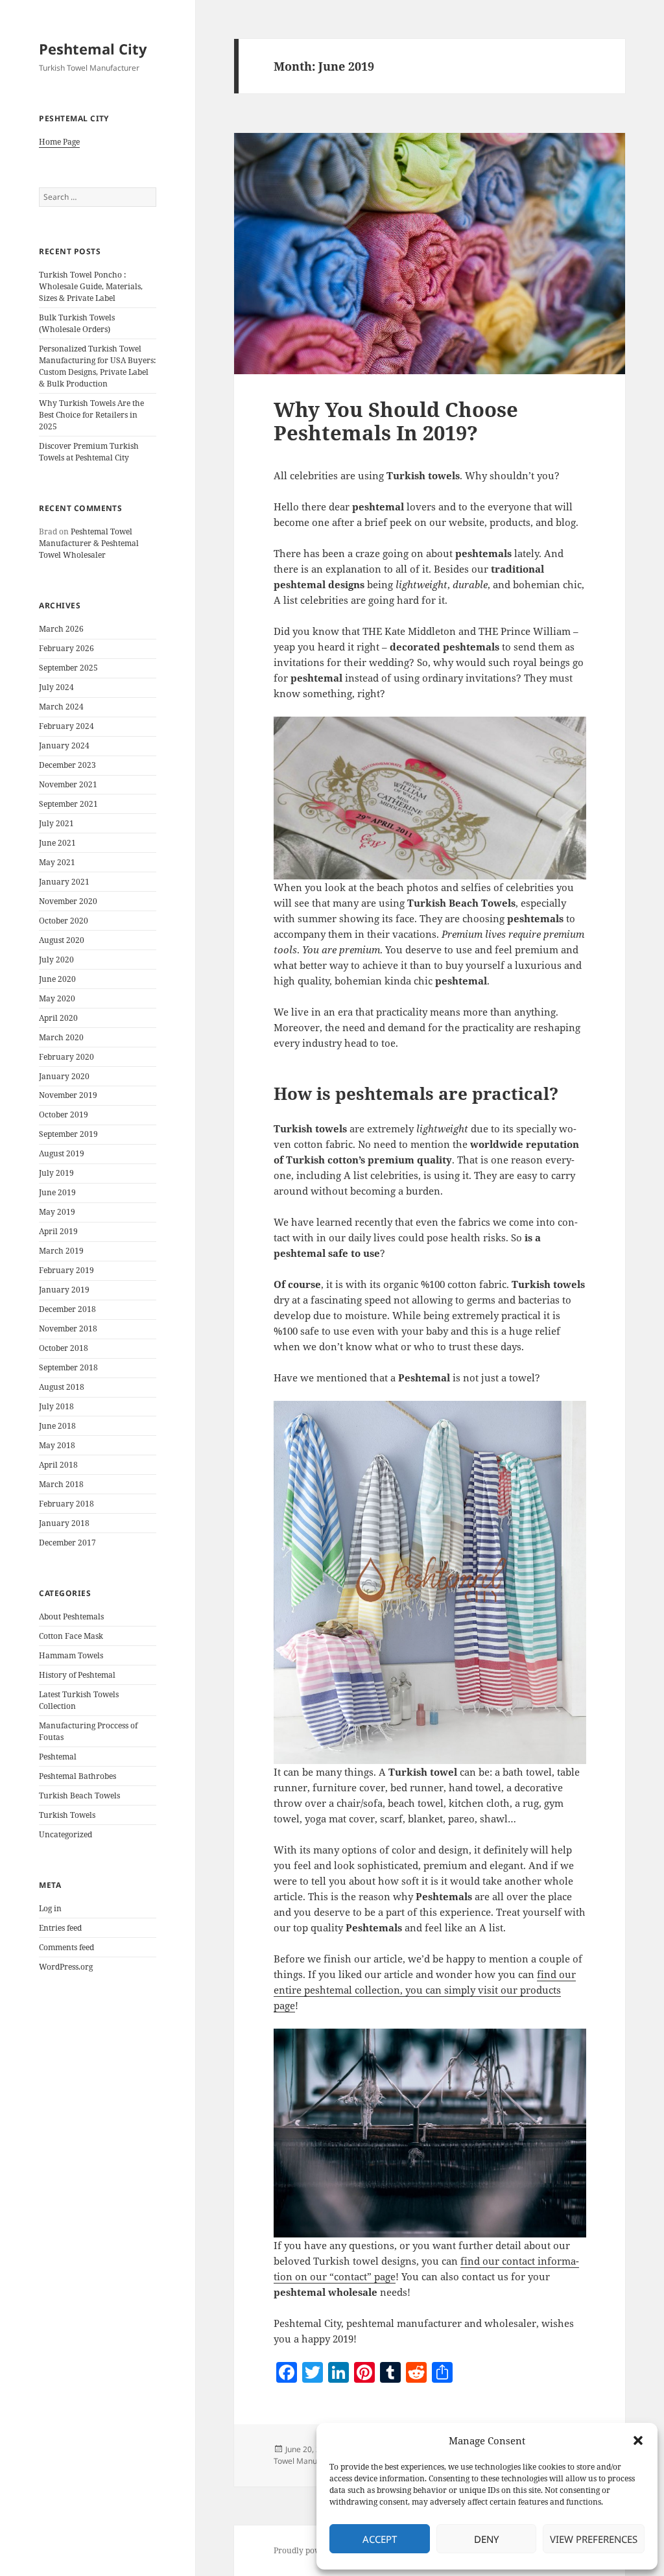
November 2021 (68, 784)
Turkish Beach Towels (79, 1795)
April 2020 (58, 1018)
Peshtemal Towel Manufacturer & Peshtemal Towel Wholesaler (89, 543)
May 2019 (57, 1212)
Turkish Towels (67, 1815)
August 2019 (62, 1153)
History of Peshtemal (77, 1675)
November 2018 (68, 1329)
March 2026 (61, 629)
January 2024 (64, 745)
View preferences (594, 2539)
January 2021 (64, 882)
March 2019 (61, 1251)
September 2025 (68, 668)
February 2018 (66, 1504)
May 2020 (57, 998)
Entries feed (60, 1928)
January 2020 (64, 1076)
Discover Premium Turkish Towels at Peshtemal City (89, 452)
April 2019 (58, 1231)
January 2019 (64, 1290)
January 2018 (64, 1523)
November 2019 (68, 1095)
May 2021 (57, 862)
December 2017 (67, 1543)
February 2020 (66, 1057)
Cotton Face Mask (71, 1636)
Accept (380, 2539)
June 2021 (57, 843)
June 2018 (57, 1426)
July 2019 (56, 1173)
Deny (486, 2539)
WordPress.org (66, 1967)
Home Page (59, 142)
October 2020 (64, 921)
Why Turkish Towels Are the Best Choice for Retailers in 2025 (91, 415)
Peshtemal (58, 1757)
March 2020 (61, 1037)
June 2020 (57, 979)
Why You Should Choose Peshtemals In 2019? (396, 421)
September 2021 (68, 804)
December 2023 (67, 765)
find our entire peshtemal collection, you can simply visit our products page (425, 1990)
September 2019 (68, 1134)
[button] (638, 2440)
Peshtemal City (93, 49)
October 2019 (64, 1115)
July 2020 (56, 960)
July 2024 (56, 687)
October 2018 (64, 1348)
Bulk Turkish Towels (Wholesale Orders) (77, 323)
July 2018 (56, 1406)
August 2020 (62, 940)
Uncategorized (65, 1834)
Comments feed (66, 1947)
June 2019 (57, 1192)
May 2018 (57, 1445)
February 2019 (66, 1270)
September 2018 (68, 1367)
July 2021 (56, 823)
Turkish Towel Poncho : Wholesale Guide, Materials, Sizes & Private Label (91, 286)
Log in (50, 1908)
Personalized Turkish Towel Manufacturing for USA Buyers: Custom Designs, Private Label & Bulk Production (97, 366)
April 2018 (58, 1465)
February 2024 (66, 726)
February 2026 (66, 648)
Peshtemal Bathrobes (77, 1776)
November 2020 (68, 901)
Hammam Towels (71, 1655)
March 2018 (61, 1484)
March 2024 (61, 707)
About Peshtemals (71, 1616)
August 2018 (62, 1387)
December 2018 (67, 1309)
